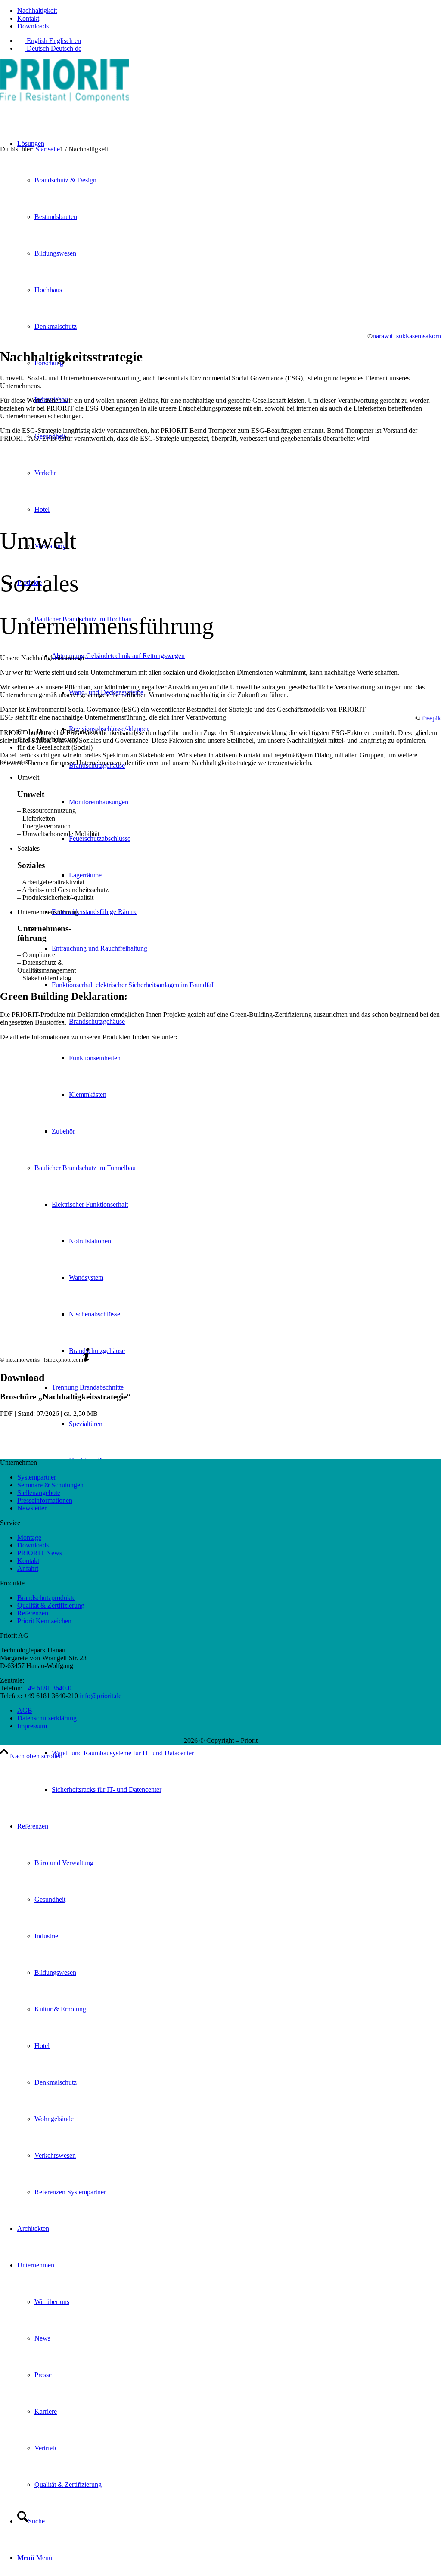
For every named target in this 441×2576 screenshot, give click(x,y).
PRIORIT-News (40, 1553)
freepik (432, 718)
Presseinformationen (45, 1500)
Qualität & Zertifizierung (51, 1605)
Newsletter (32, 1508)
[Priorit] (65, 100)
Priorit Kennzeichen (44, 1621)
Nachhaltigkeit (37, 11)
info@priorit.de (101, 1696)
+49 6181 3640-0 (48, 1688)
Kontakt (28, 18)
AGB (25, 1710)
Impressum (32, 1726)
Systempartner (37, 1477)
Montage (29, 1537)
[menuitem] (229, 11)
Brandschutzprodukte (46, 1598)
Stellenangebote (39, 1493)
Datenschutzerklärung (47, 1718)
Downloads (33, 26)
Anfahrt (28, 1568)
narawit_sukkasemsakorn (407, 336)
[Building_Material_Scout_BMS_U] (220, 1094)
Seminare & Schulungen (50, 1485)
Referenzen (33, 1613)
